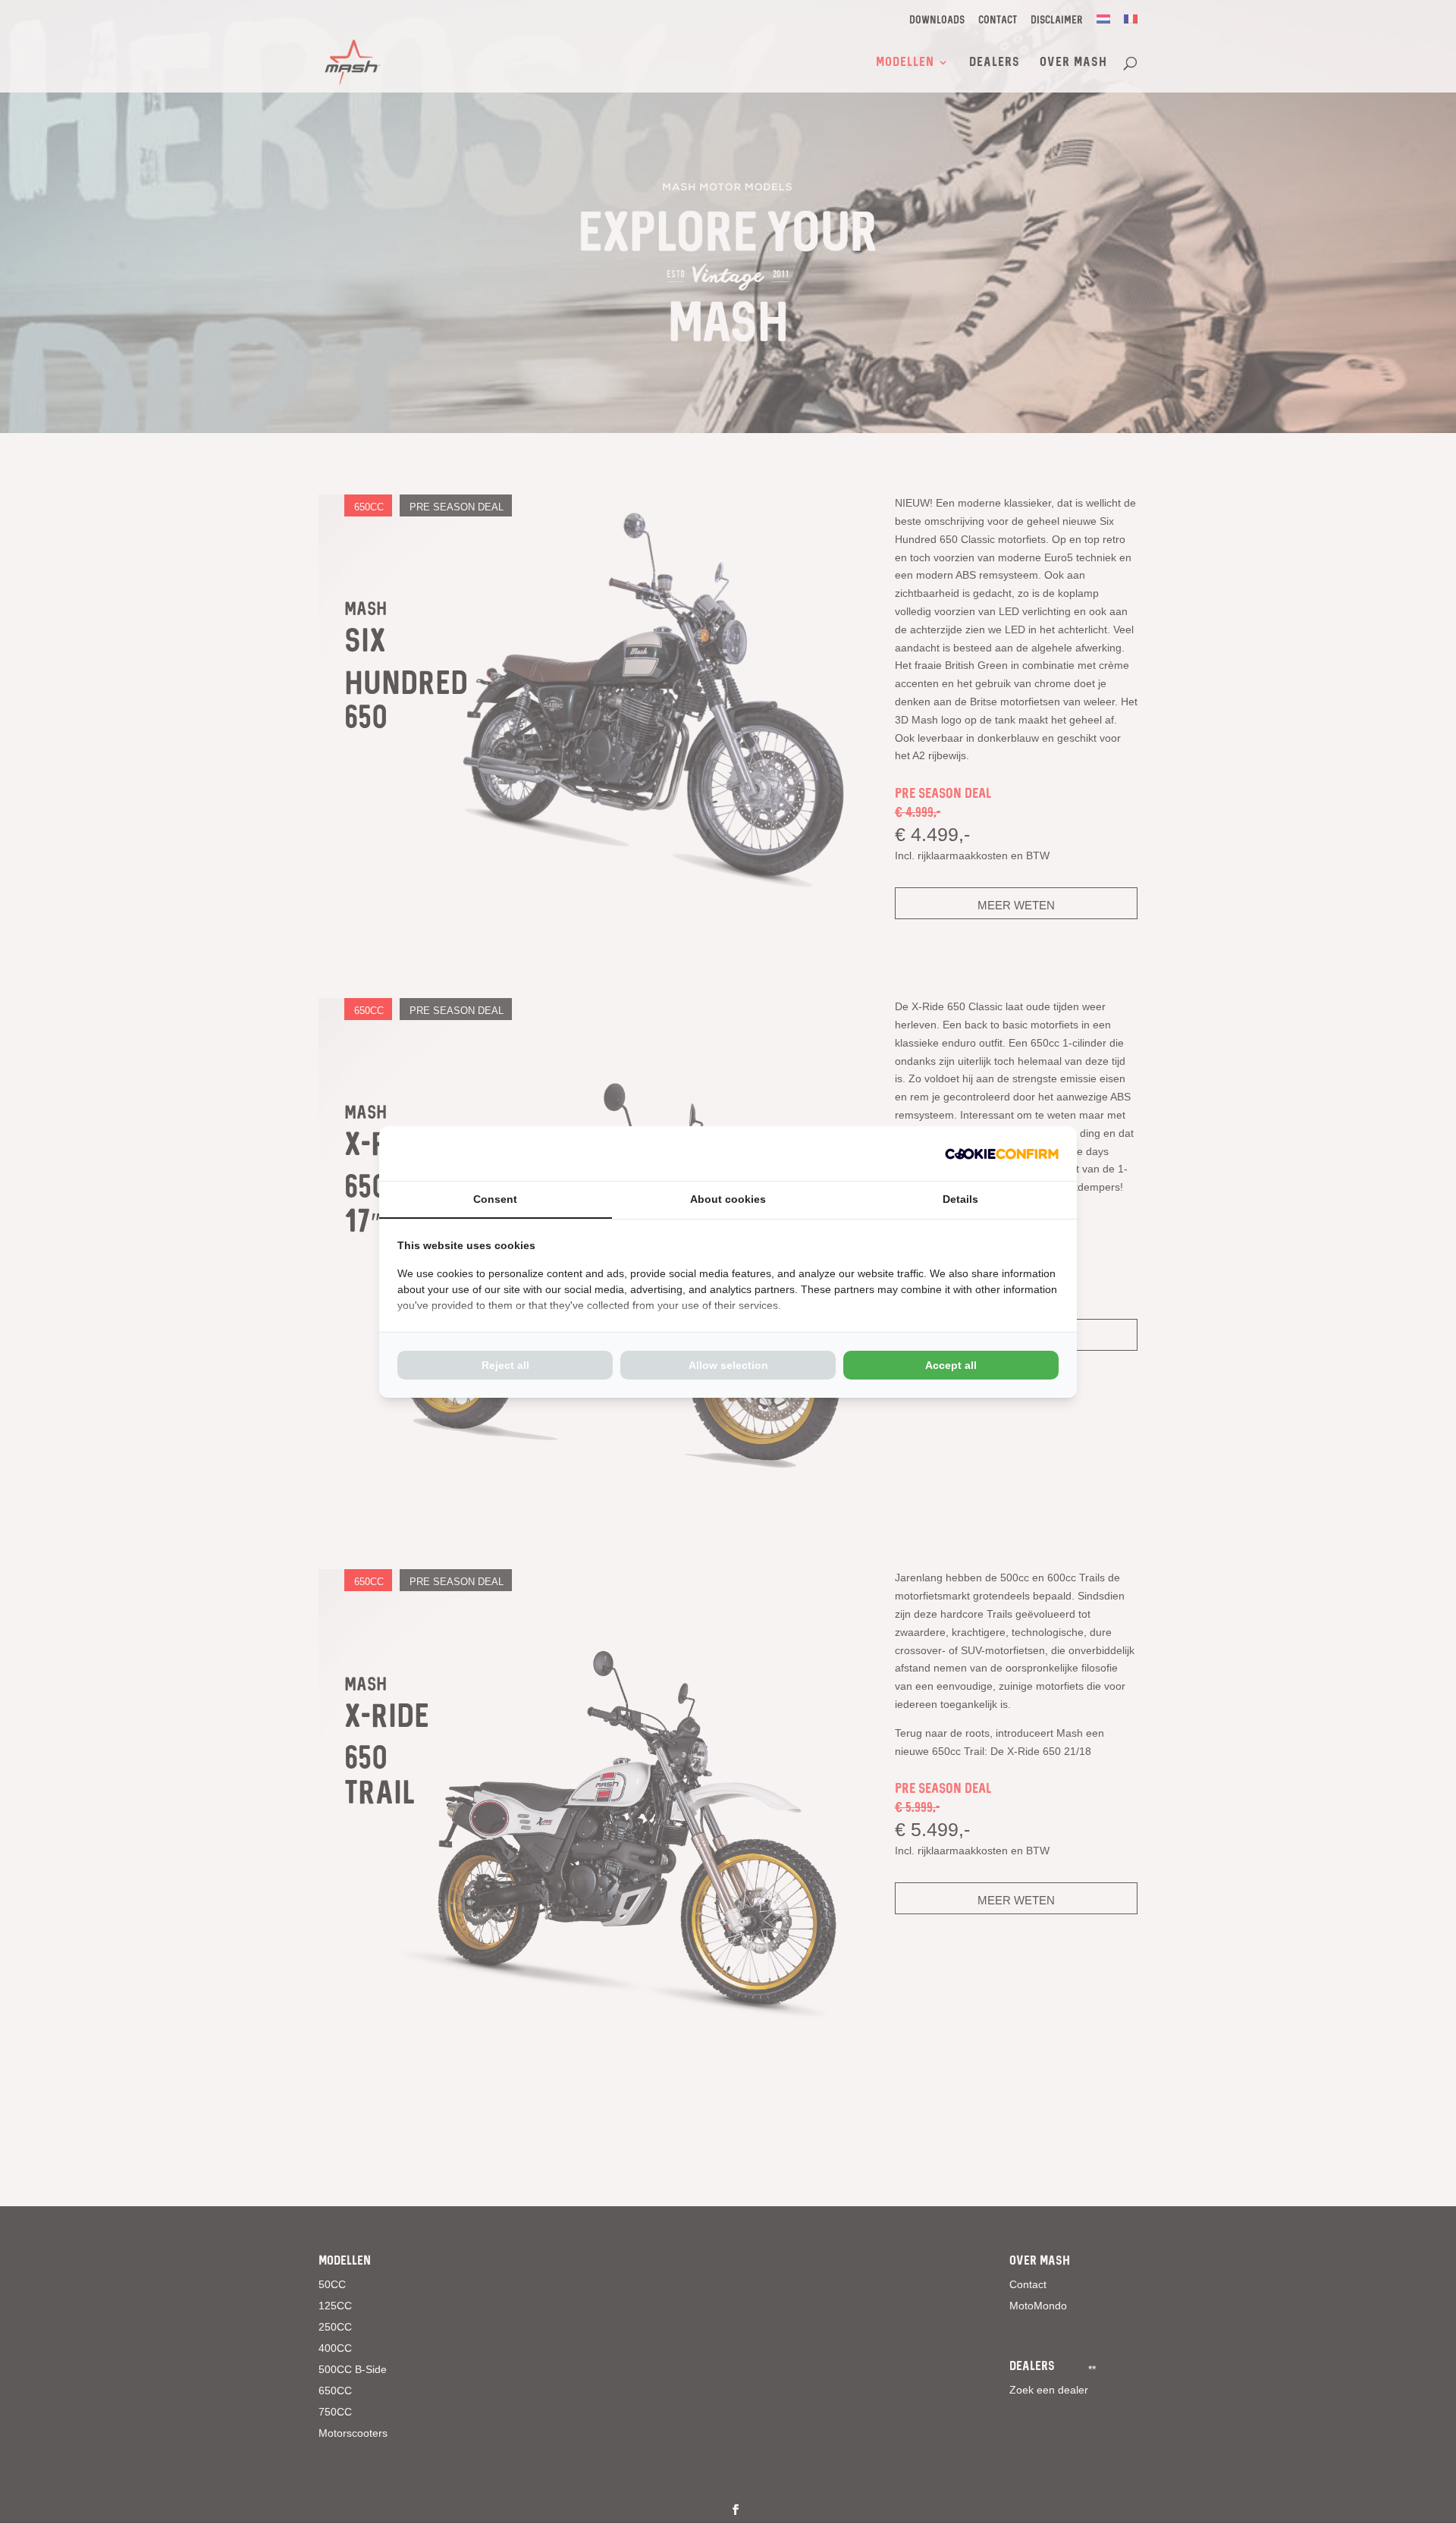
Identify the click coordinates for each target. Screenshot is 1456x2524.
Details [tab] (960, 1199)
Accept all (951, 1365)
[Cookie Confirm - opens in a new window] (1002, 1154)
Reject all (505, 1365)
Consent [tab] (495, 1199)
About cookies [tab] (728, 1199)
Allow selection (728, 1365)
